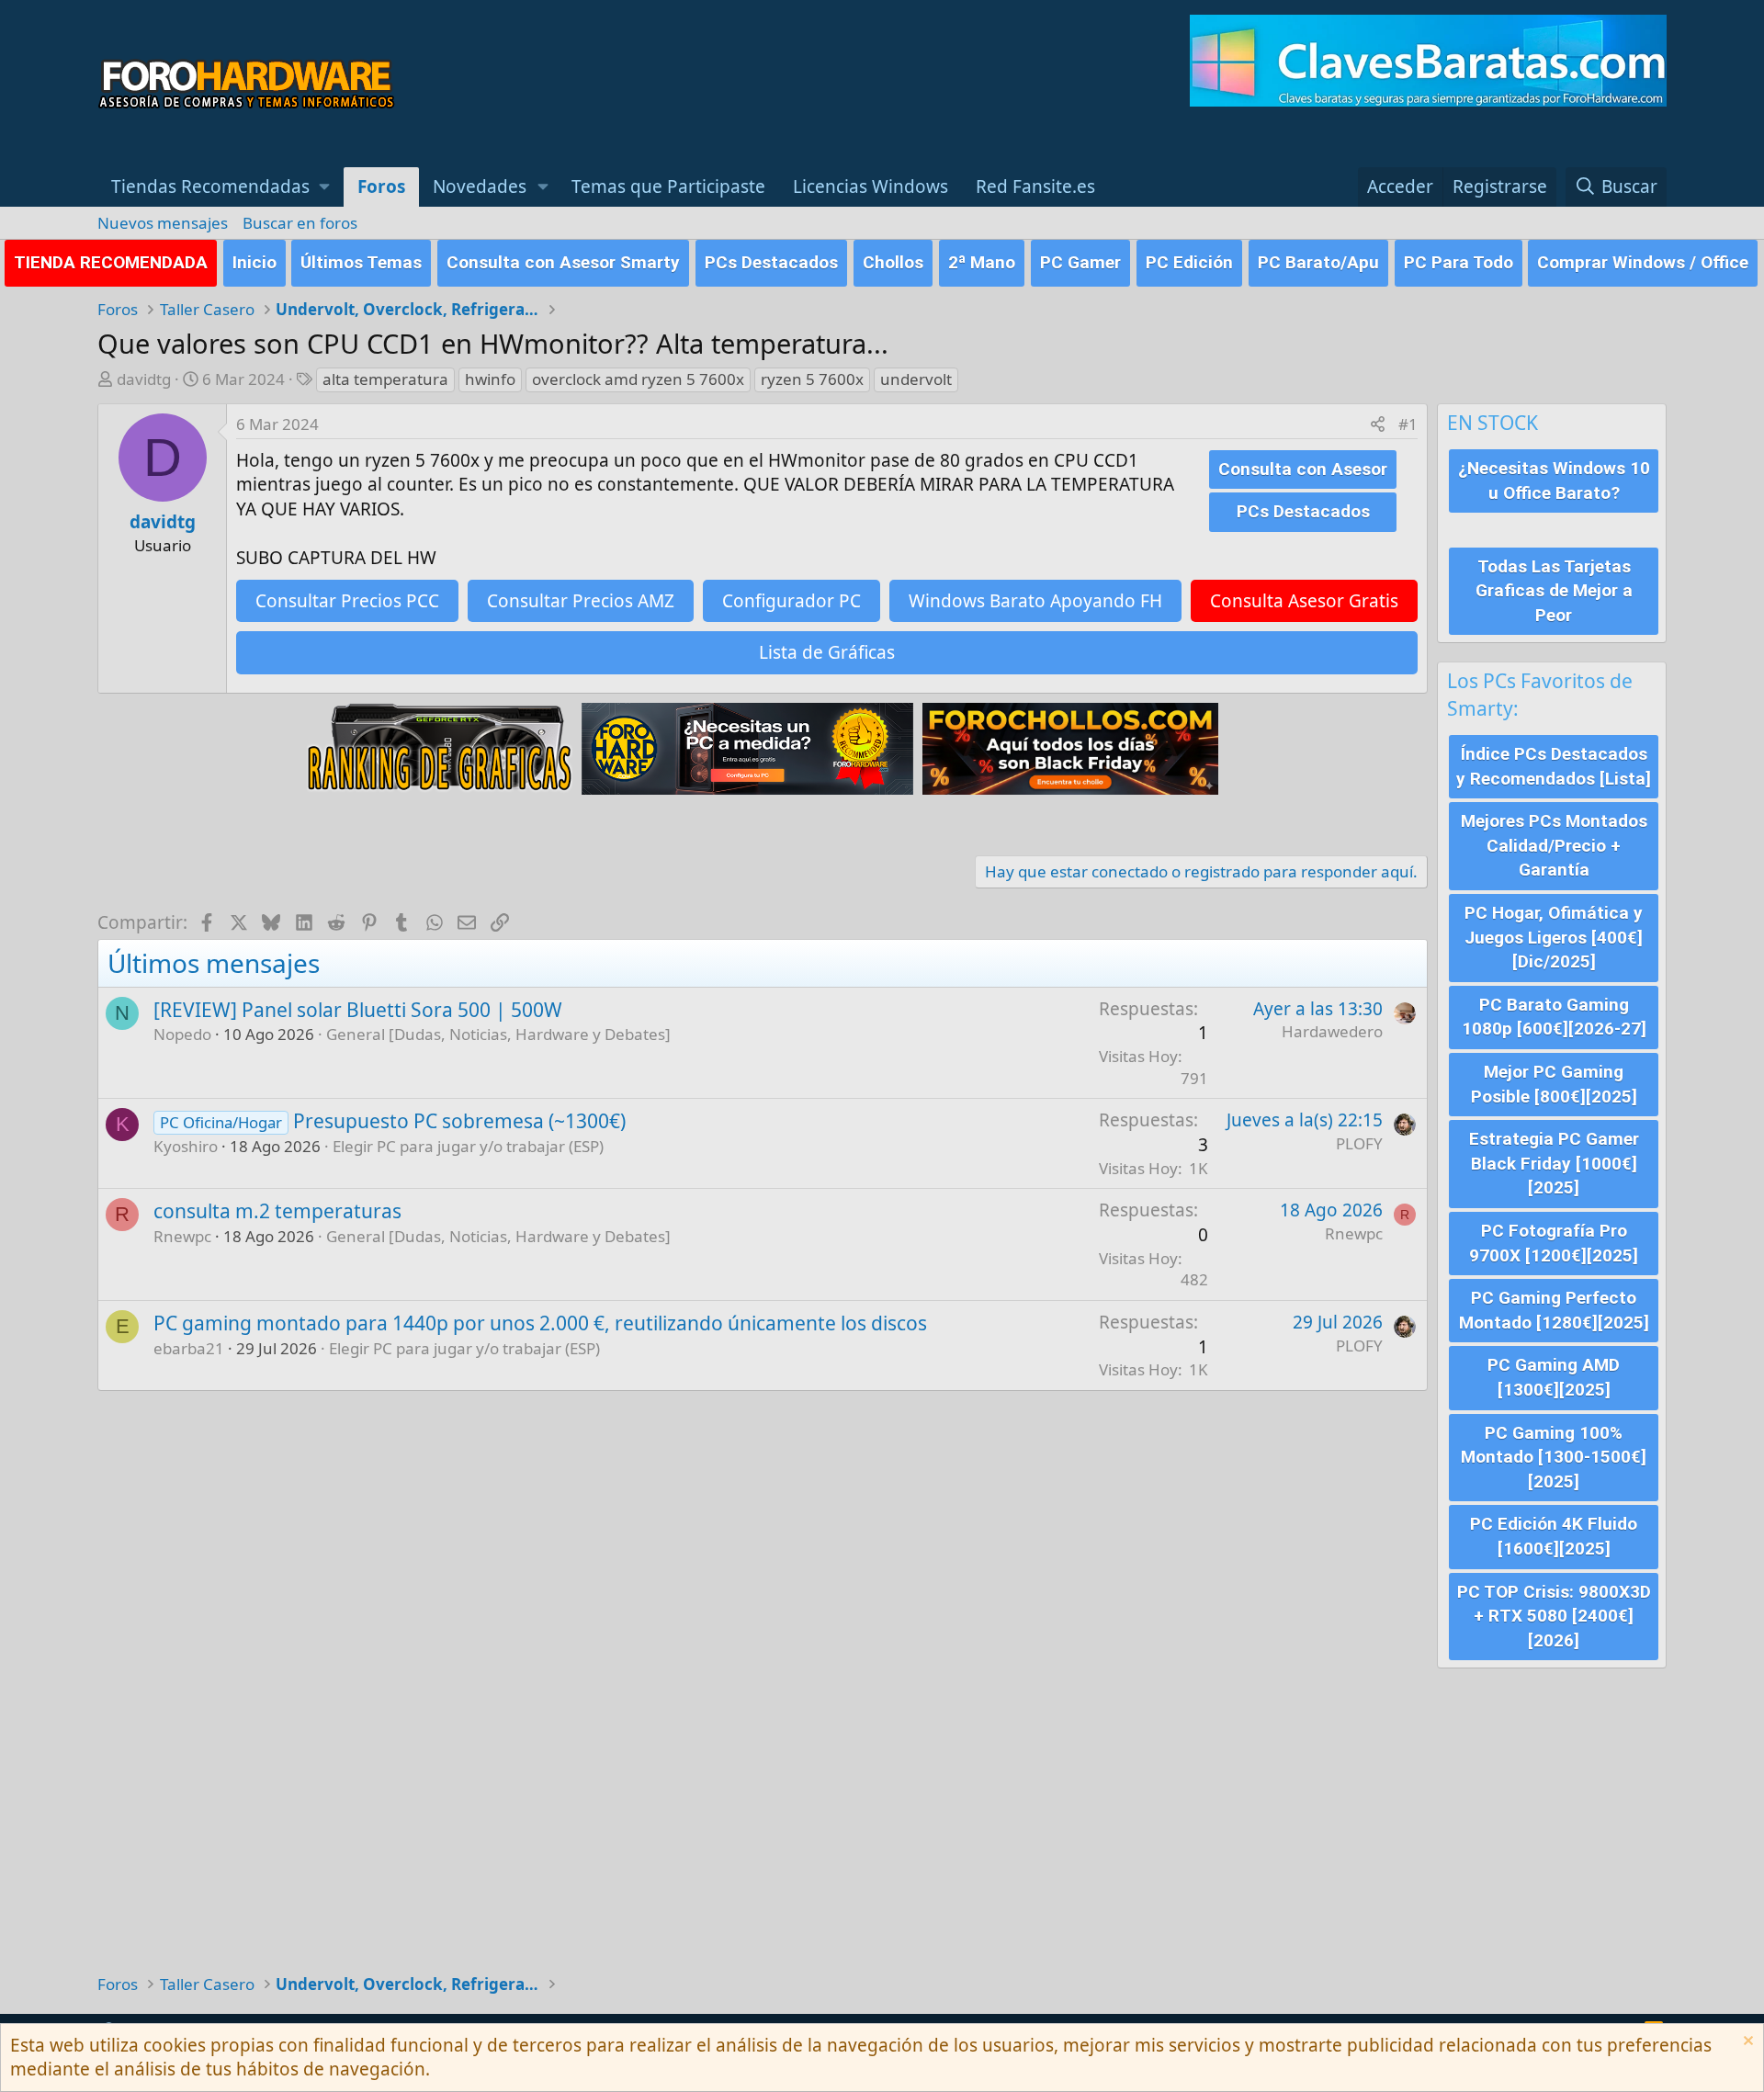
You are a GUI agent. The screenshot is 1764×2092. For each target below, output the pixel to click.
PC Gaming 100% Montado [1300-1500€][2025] (1554, 1457)
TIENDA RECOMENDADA (111, 262)
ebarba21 (189, 1348)
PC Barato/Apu (1318, 262)
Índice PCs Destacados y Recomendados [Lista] (1554, 766)
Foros (381, 187)
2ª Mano (982, 262)
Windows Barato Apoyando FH (1035, 601)
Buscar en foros (300, 223)
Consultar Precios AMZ (581, 601)
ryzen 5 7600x (812, 379)
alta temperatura (385, 379)
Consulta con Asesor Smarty (563, 262)
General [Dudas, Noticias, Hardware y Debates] (498, 1034)
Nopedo (182, 1034)
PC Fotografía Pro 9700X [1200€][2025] (1554, 1243)
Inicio (254, 262)
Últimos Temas (361, 262)
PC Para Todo (1459, 262)
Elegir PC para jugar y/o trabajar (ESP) (468, 1146)
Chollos (893, 262)
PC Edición (1189, 262)
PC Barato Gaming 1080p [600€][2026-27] (1554, 1017)
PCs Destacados (771, 262)
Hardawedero (1332, 1031)
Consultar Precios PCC (347, 601)
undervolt (916, 379)
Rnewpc (182, 1236)
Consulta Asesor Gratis (1304, 601)
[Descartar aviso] (1746, 2043)
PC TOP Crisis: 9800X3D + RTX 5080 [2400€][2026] (1554, 1616)
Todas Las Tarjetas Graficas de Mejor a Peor (1554, 591)
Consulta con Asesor (1303, 469)
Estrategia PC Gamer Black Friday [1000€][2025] (1554, 1163)
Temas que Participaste (668, 187)
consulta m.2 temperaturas (277, 1211)
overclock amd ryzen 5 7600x (638, 379)
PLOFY (1359, 1143)
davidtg (144, 379)
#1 (1408, 424)
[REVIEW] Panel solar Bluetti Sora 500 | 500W (358, 1010)
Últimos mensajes (214, 963)
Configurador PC (792, 601)
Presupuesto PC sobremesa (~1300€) (459, 1121)
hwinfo (490, 379)
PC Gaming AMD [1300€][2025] (1554, 1377)
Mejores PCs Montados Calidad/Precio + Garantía (1554, 845)
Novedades (480, 187)
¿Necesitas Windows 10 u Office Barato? (1554, 481)
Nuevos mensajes (163, 223)
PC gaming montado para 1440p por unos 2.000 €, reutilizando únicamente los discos (540, 1323)
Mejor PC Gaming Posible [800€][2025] (1554, 1084)
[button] (220, 187)
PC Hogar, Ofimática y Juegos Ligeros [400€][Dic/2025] (1554, 937)
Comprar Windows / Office (1643, 262)
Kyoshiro (186, 1146)
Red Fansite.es (1035, 187)
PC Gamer (1080, 262)
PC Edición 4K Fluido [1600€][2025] (1554, 1536)
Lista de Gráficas (827, 652)
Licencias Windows (871, 187)
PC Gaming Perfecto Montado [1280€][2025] (1554, 1310)
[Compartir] (1378, 424)
